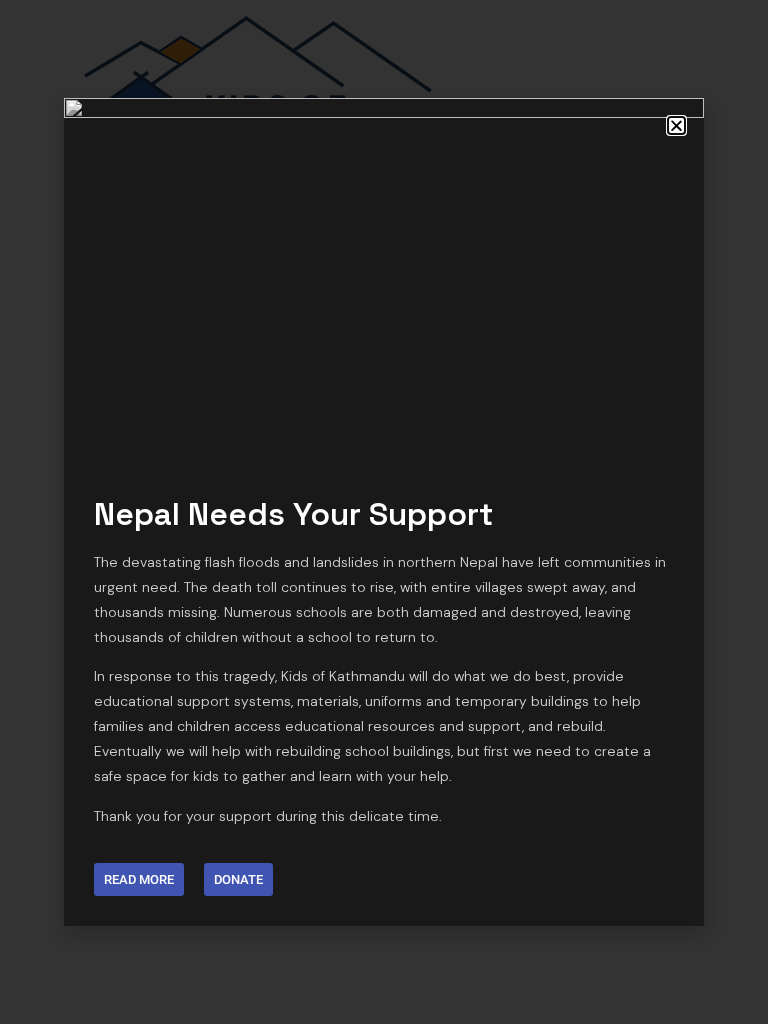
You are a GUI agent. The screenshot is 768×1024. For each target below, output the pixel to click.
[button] (676, 125)
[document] (384, 512)
